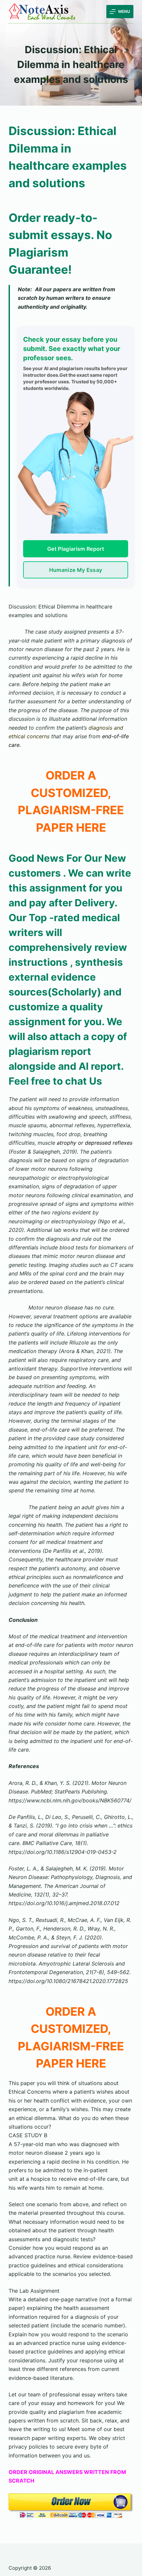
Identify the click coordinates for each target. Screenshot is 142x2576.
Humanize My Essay (76, 570)
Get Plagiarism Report (76, 549)
